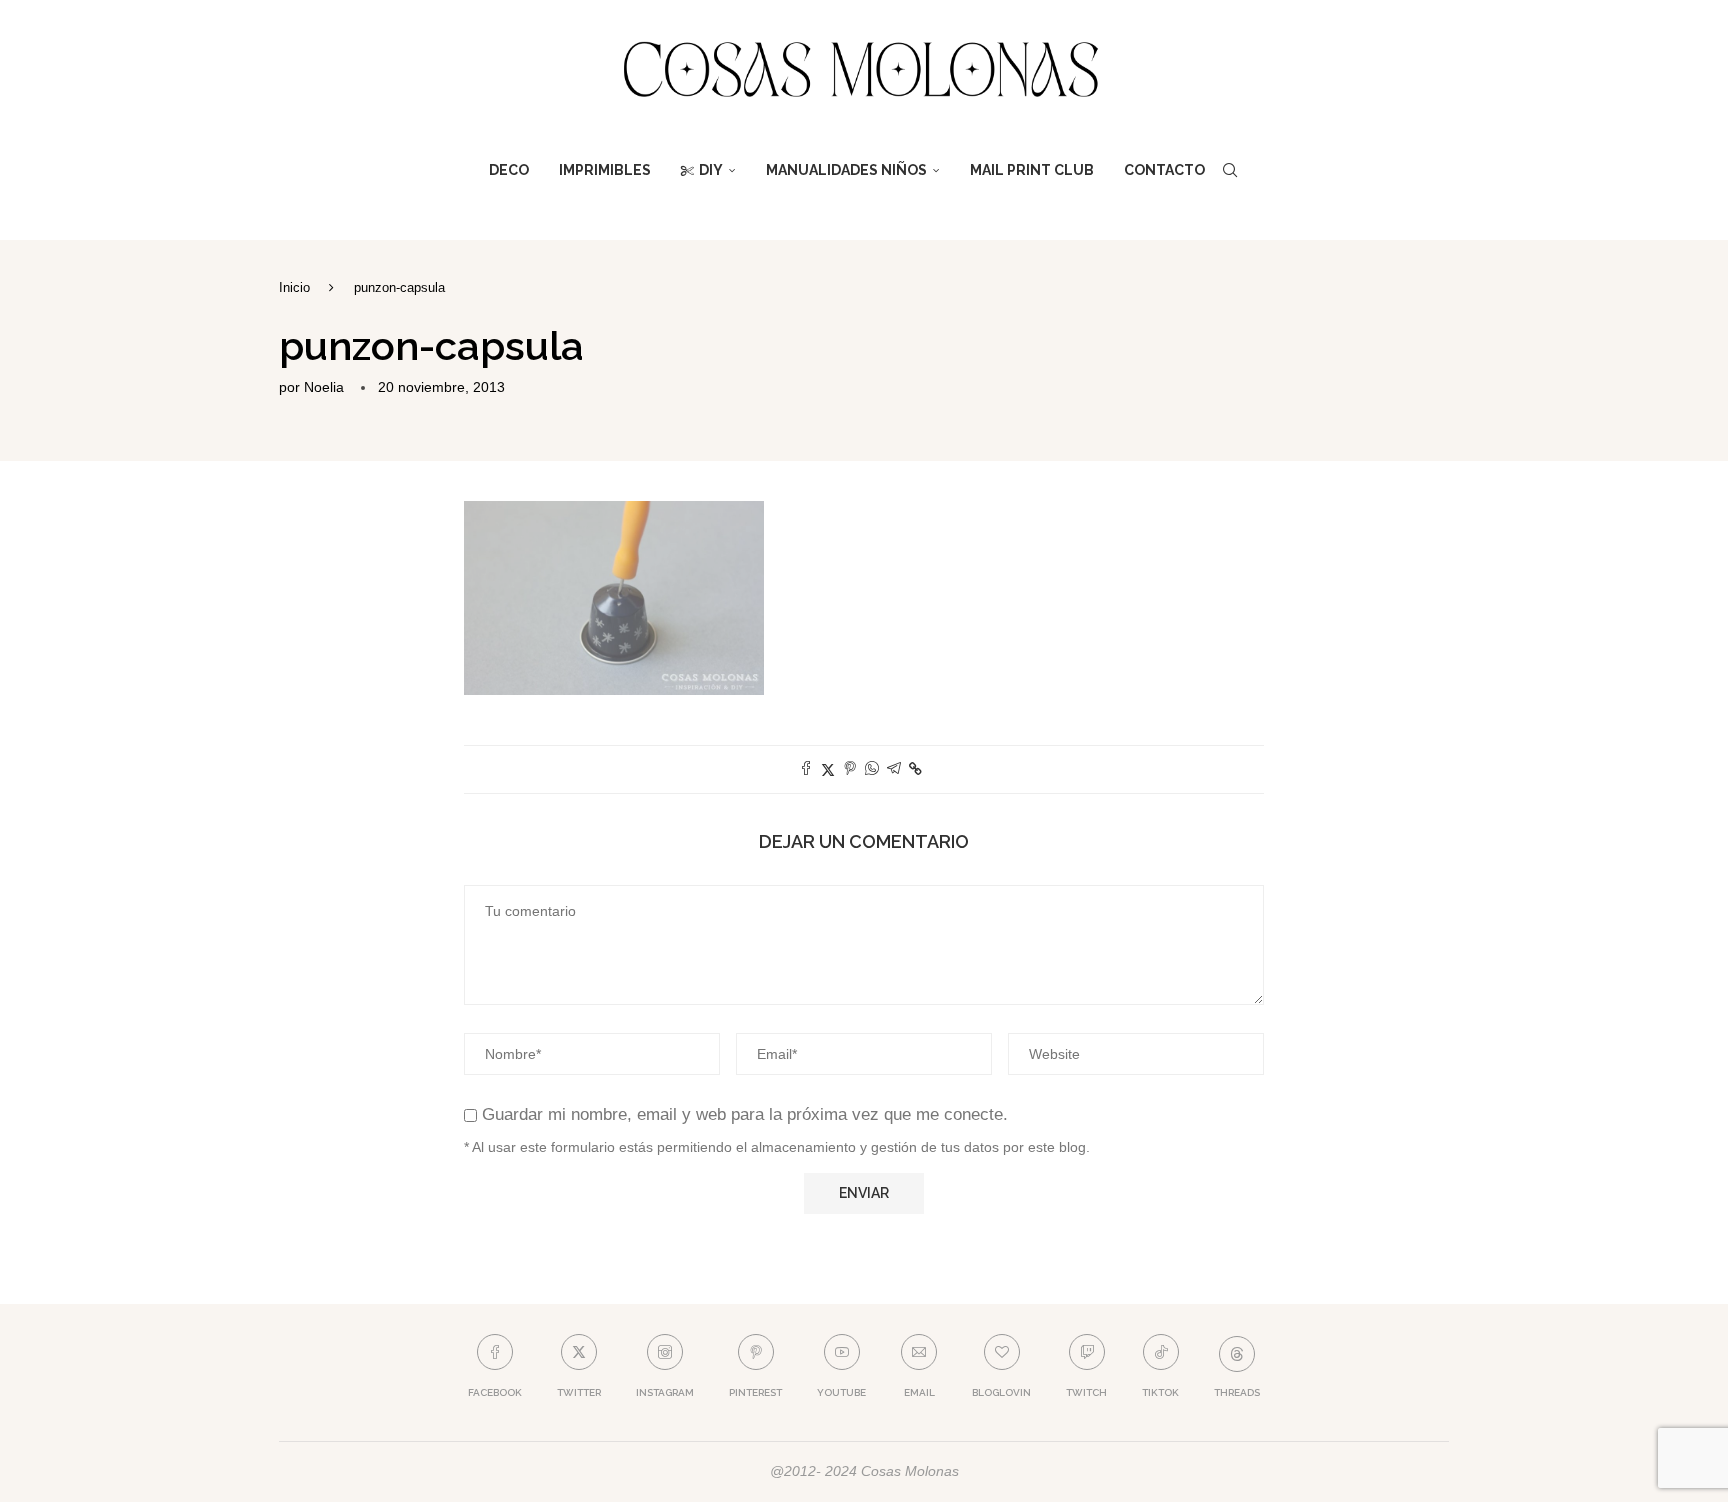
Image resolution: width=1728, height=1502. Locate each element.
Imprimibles (605, 170)
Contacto (1164, 170)
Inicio (294, 287)
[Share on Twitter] (828, 769)
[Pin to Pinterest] (850, 769)
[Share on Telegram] (894, 769)
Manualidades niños (846, 170)
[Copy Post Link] (915, 769)
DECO (509, 170)
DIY (711, 170)
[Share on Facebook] (806, 769)
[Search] (1230, 170)
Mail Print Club (1032, 170)
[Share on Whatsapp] (872, 769)
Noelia (324, 387)
